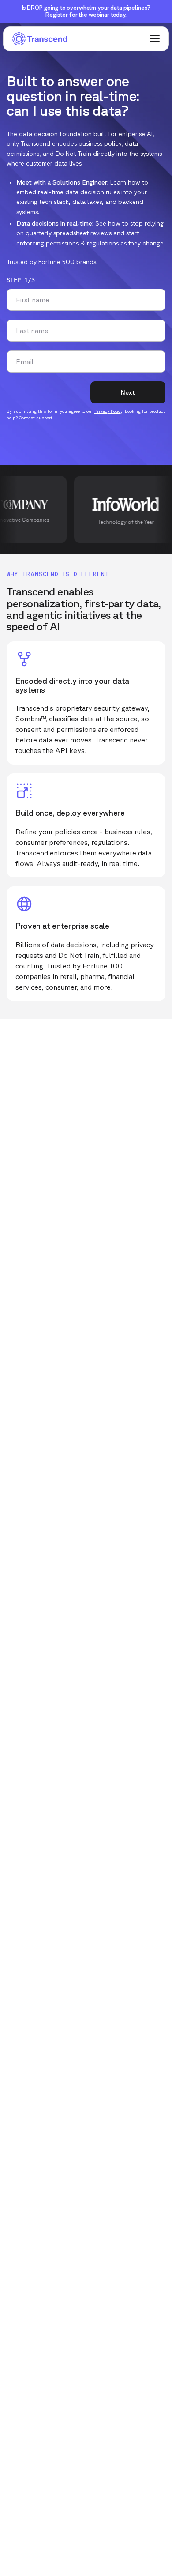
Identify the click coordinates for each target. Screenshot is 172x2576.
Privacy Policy (108, 411)
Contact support (36, 418)
